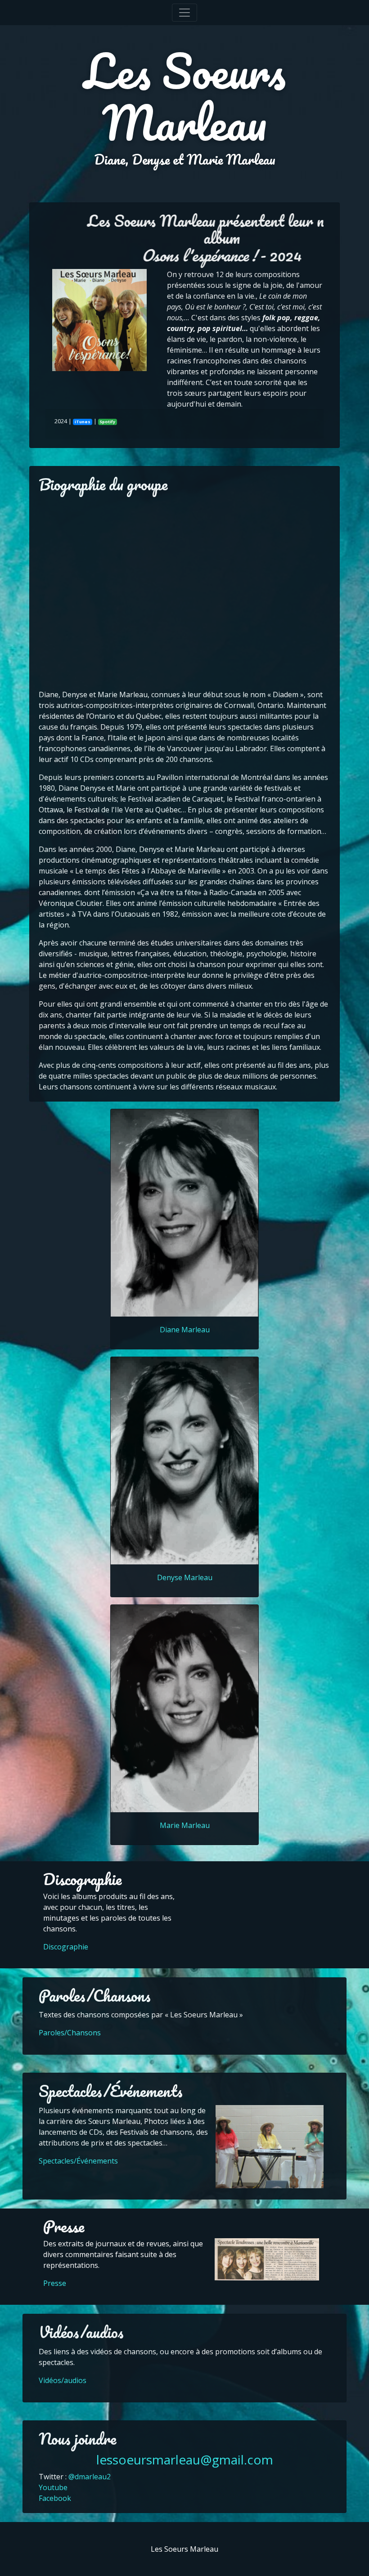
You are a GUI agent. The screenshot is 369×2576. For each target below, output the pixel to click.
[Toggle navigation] (184, 13)
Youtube (53, 2487)
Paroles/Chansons (70, 2033)
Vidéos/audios (63, 2380)
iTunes (83, 422)
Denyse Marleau (185, 1577)
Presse (55, 2283)
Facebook (55, 2498)
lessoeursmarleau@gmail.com (185, 2460)
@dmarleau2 (90, 2477)
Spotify (107, 422)
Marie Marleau (185, 1825)
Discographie (66, 1947)
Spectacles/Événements (78, 2161)
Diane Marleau (185, 1330)
